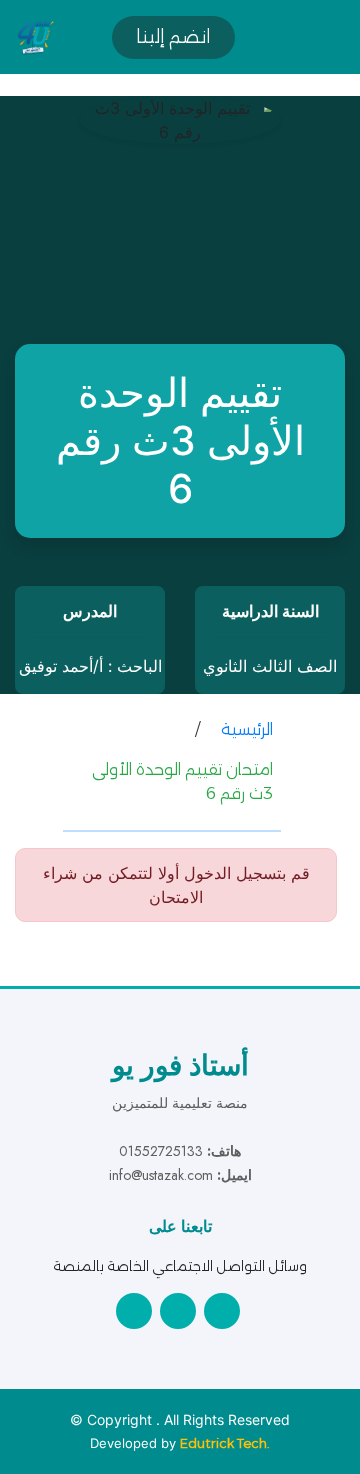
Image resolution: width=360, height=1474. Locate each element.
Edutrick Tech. (225, 1443)
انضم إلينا (173, 37)
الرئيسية (247, 729)
